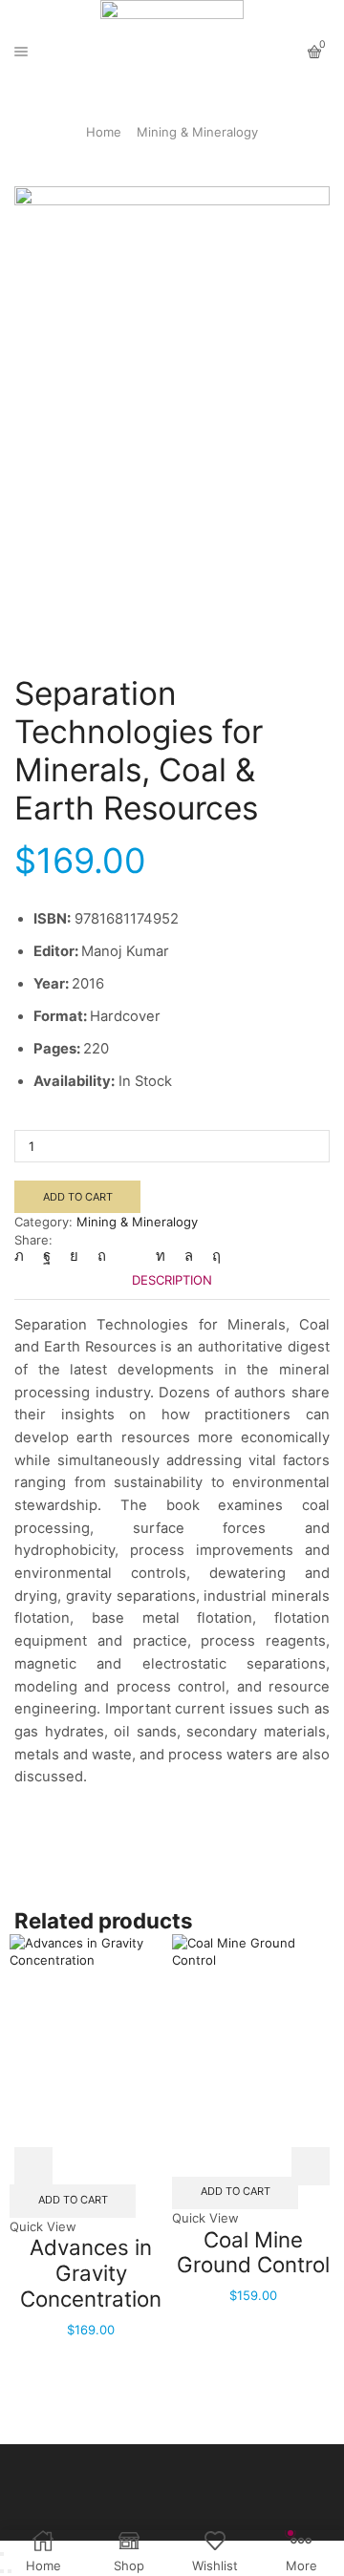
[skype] (212, 1256)
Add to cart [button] (73, 2200)
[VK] (74, 1256)
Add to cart (78, 1197)
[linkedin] (161, 1256)
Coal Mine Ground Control (253, 2252)
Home (104, 132)
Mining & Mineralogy (197, 132)
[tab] (172, 1280)
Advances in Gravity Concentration (91, 2272)
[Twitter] (24, 1256)
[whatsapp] (189, 1256)
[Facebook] (47, 1256)
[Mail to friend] (131, 1256)
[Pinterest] (102, 1256)
